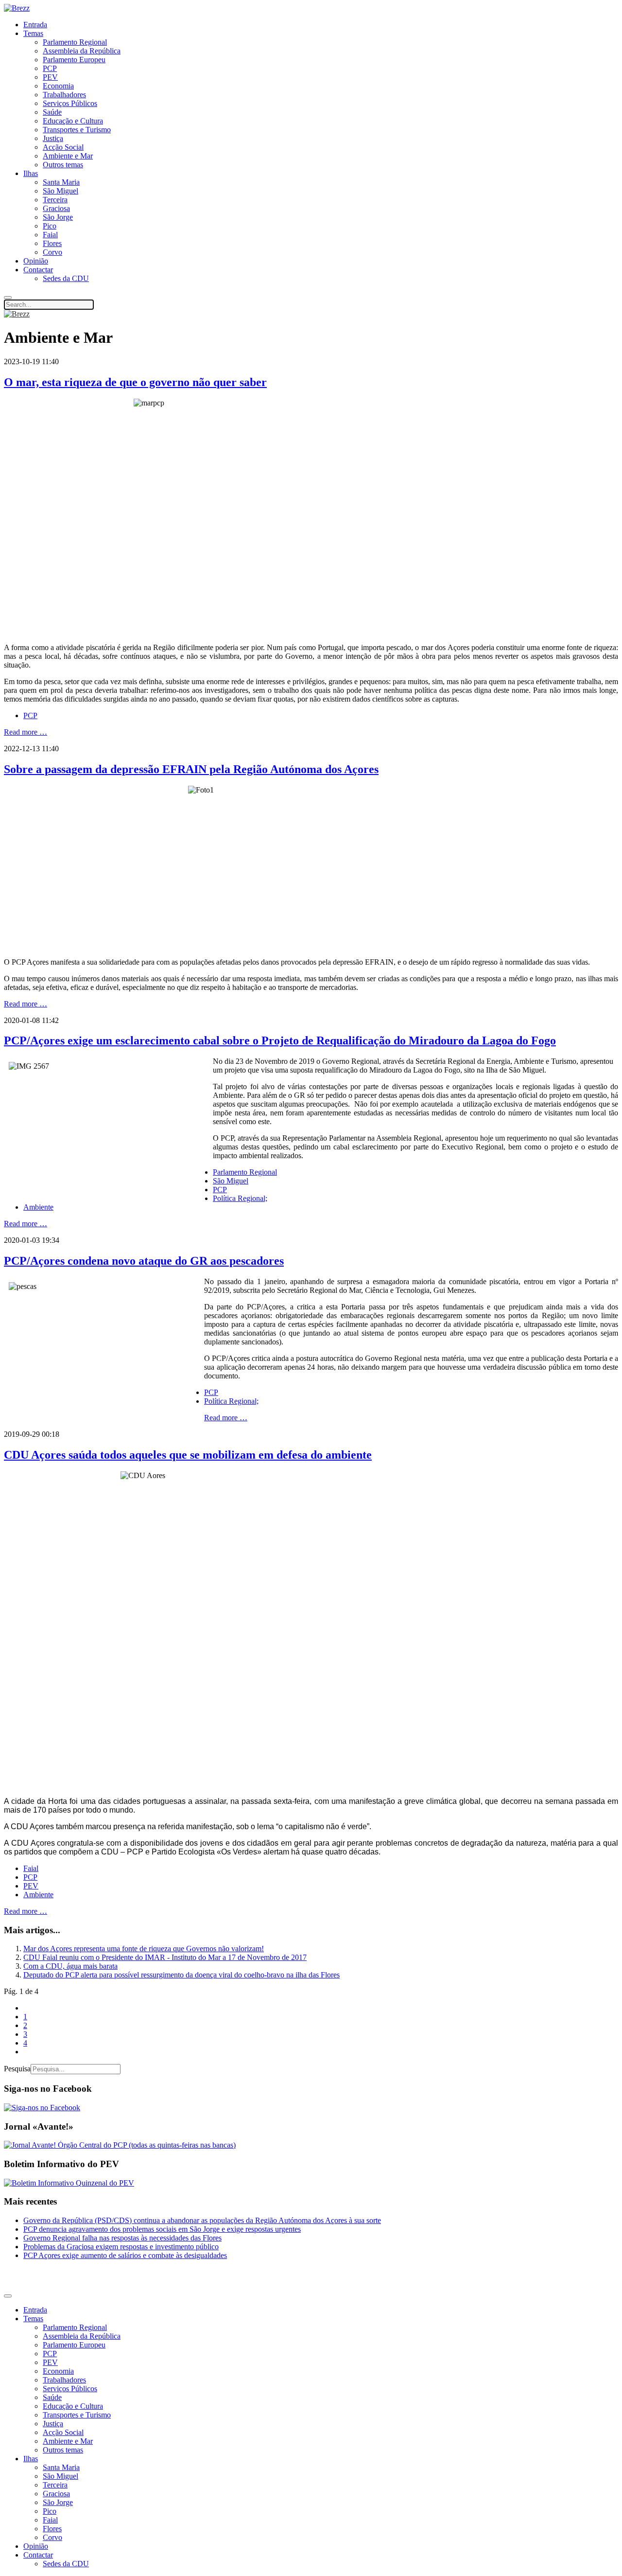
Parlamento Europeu (74, 60)
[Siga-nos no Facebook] (42, 2108)
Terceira (55, 200)
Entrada (35, 25)
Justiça (53, 138)
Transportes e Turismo (77, 130)
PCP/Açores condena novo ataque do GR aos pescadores (144, 1261)
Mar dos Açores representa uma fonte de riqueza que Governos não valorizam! (144, 1949)
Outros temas (63, 165)
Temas (33, 33)
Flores (52, 243)
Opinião (36, 261)
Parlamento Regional (75, 42)
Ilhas (31, 173)
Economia (58, 86)
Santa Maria (61, 182)
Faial (50, 235)
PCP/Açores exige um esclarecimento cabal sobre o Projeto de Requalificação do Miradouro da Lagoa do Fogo (280, 1041)
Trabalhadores (64, 95)
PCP (50, 68)
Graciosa (56, 208)
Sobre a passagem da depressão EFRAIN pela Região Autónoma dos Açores (191, 769)
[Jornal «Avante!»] (120, 2145)
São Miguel (60, 191)
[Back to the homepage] (17, 8)
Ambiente (38, 1207)
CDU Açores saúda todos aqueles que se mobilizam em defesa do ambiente (188, 1455)
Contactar (38, 270)
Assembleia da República (82, 51)
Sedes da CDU (66, 278)
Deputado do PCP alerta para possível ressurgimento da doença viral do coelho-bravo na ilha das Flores (181, 1975)
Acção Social (63, 147)
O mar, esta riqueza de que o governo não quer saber (135, 382)
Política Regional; (240, 1198)
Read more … (26, 732)
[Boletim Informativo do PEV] (69, 2183)
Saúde (52, 112)
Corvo (52, 252)
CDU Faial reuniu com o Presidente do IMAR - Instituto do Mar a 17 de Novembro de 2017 (165, 1957)
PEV (50, 77)
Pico (50, 226)
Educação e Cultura (73, 121)
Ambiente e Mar (68, 156)
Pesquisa (17, 2069)
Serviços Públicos (70, 103)
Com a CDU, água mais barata (70, 1966)
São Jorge (58, 217)
